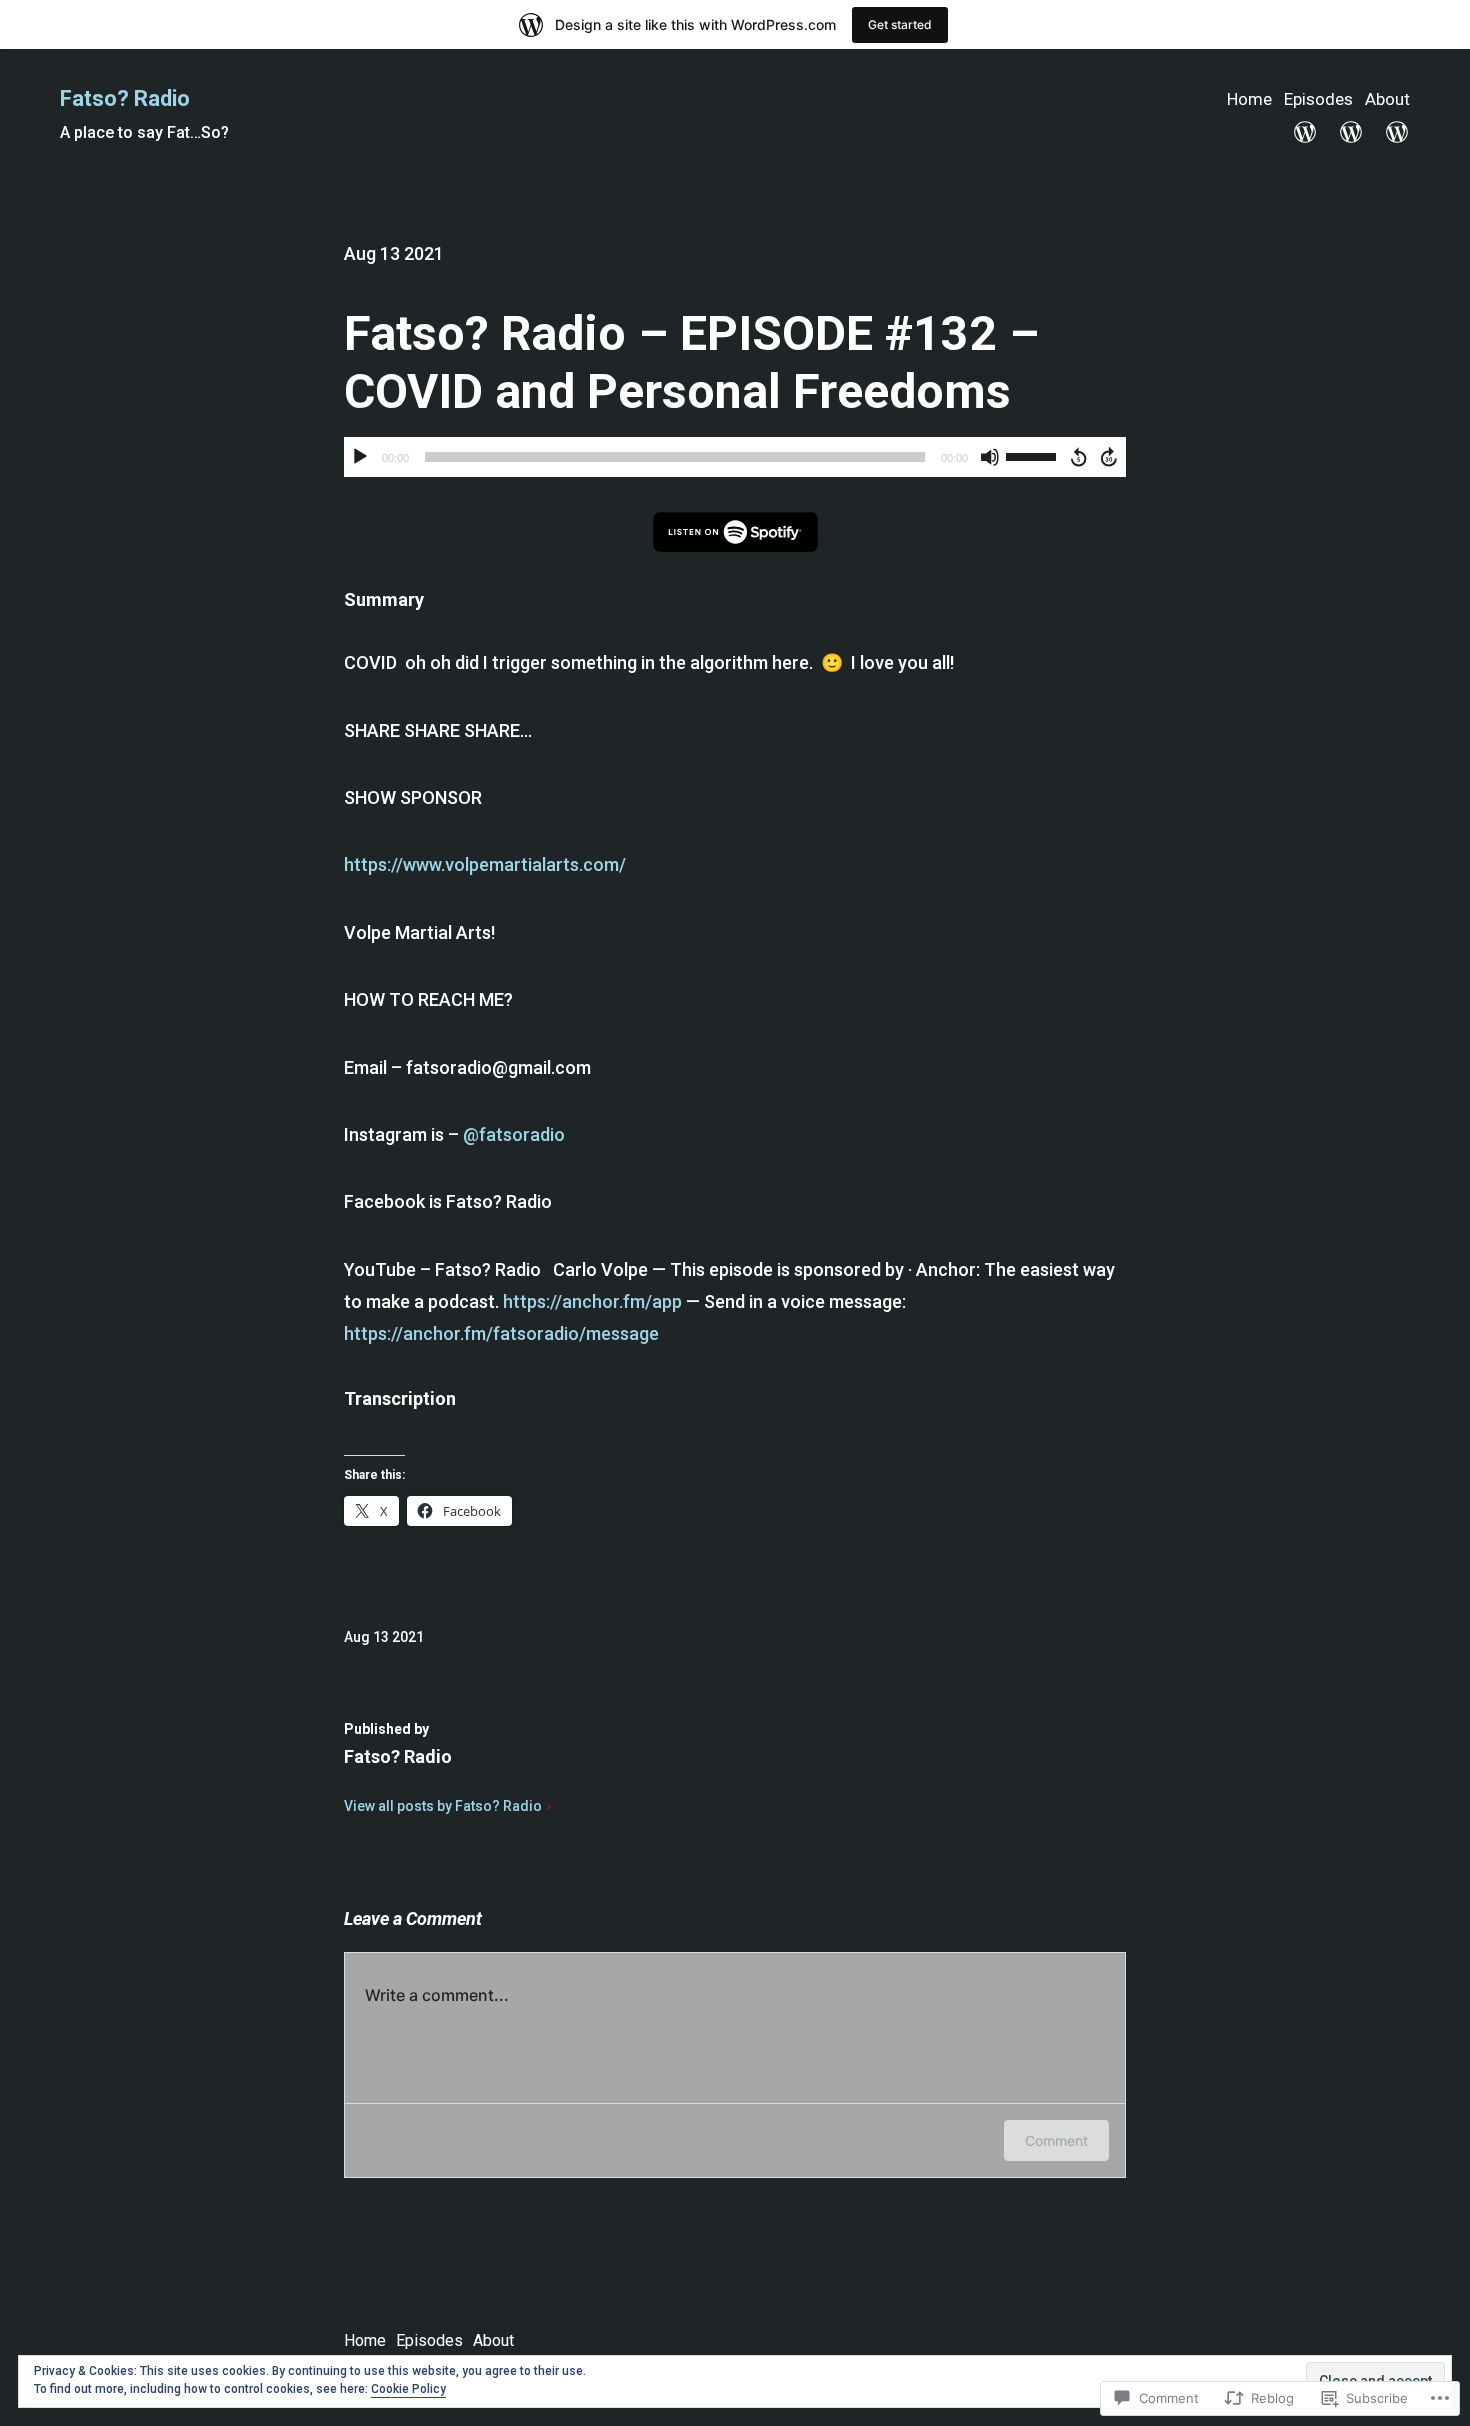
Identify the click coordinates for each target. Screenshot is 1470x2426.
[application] (735, 457)
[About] (1397, 132)
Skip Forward (1110, 457)
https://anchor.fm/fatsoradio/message (501, 1333)
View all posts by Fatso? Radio (443, 1806)
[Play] (360, 457)
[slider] (1034, 455)
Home (1249, 99)
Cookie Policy (408, 2389)
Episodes (1318, 99)
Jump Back (1078, 457)
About (1387, 99)
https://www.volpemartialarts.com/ (485, 864)
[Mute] (990, 457)
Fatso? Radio (125, 98)
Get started (900, 24)
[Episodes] (1351, 132)
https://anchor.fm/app (592, 1301)
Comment (1056, 2140)
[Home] (1305, 132)
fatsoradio (514, 1134)
